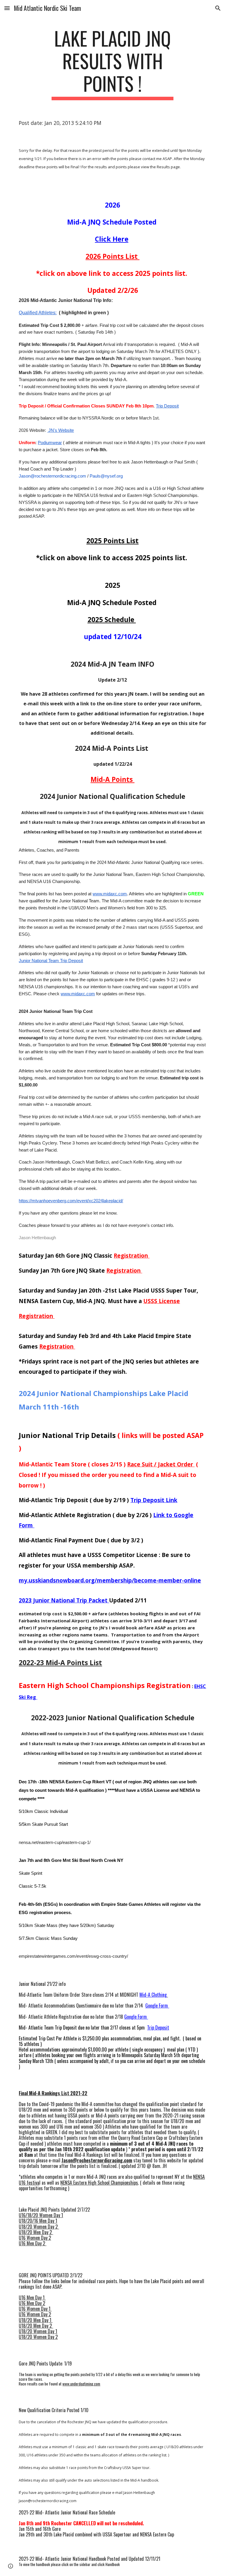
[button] (7, 8)
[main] (112, 64)
